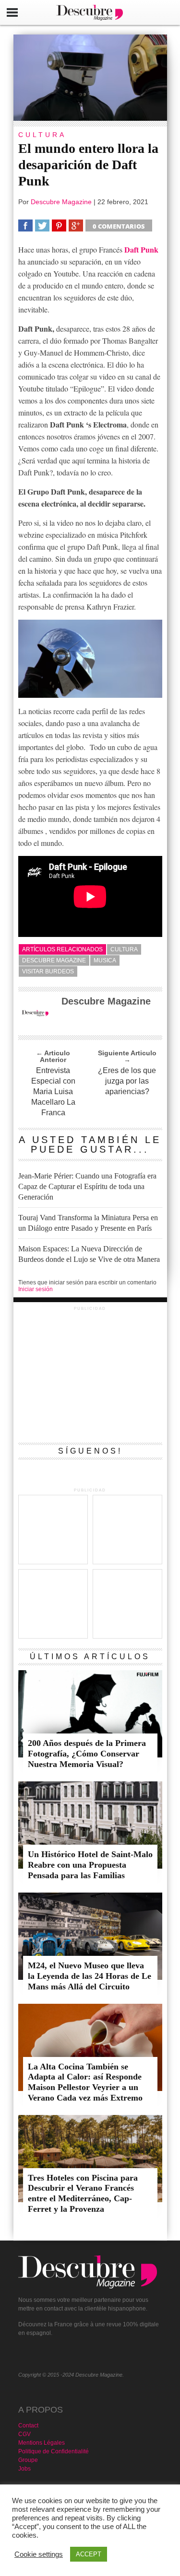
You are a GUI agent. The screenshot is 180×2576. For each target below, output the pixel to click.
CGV (24, 2434)
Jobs (24, 2469)
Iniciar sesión (36, 1289)
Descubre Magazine (61, 202)
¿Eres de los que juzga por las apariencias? (127, 1081)
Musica (105, 960)
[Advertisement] (90, 1373)
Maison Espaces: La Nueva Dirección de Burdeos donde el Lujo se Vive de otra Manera (89, 1254)
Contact (28, 2426)
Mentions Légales (42, 2443)
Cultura (124, 949)
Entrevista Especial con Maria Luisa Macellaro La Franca (53, 1092)
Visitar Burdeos (48, 971)
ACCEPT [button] (89, 2554)
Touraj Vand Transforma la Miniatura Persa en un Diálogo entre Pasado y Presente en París (88, 1223)
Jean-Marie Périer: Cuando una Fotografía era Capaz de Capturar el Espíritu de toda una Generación (87, 1186)
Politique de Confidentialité (54, 2451)
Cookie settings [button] (39, 2554)
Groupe (28, 2460)
